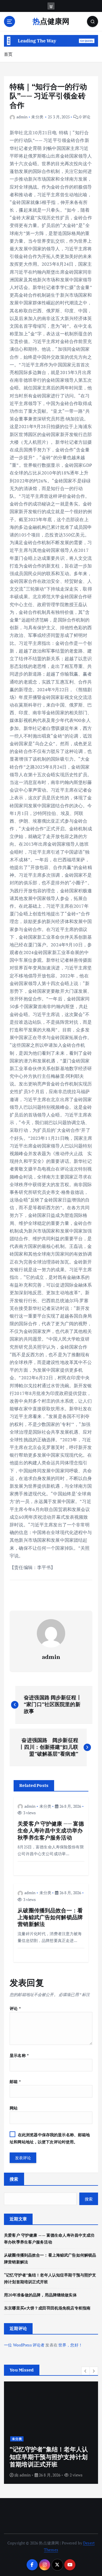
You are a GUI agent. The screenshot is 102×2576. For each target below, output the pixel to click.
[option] (51, 2433)
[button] (86, 2371)
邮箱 (15, 2081)
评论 (15, 2008)
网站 (14, 2108)
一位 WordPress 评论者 (24, 2345)
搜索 (14, 2179)
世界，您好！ (70, 2345)
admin (22, 117)
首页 (8, 54)
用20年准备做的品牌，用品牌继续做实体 (40, 2295)
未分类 (37, 117)
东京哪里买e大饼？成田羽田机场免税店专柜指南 (47, 2308)
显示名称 (19, 2055)
